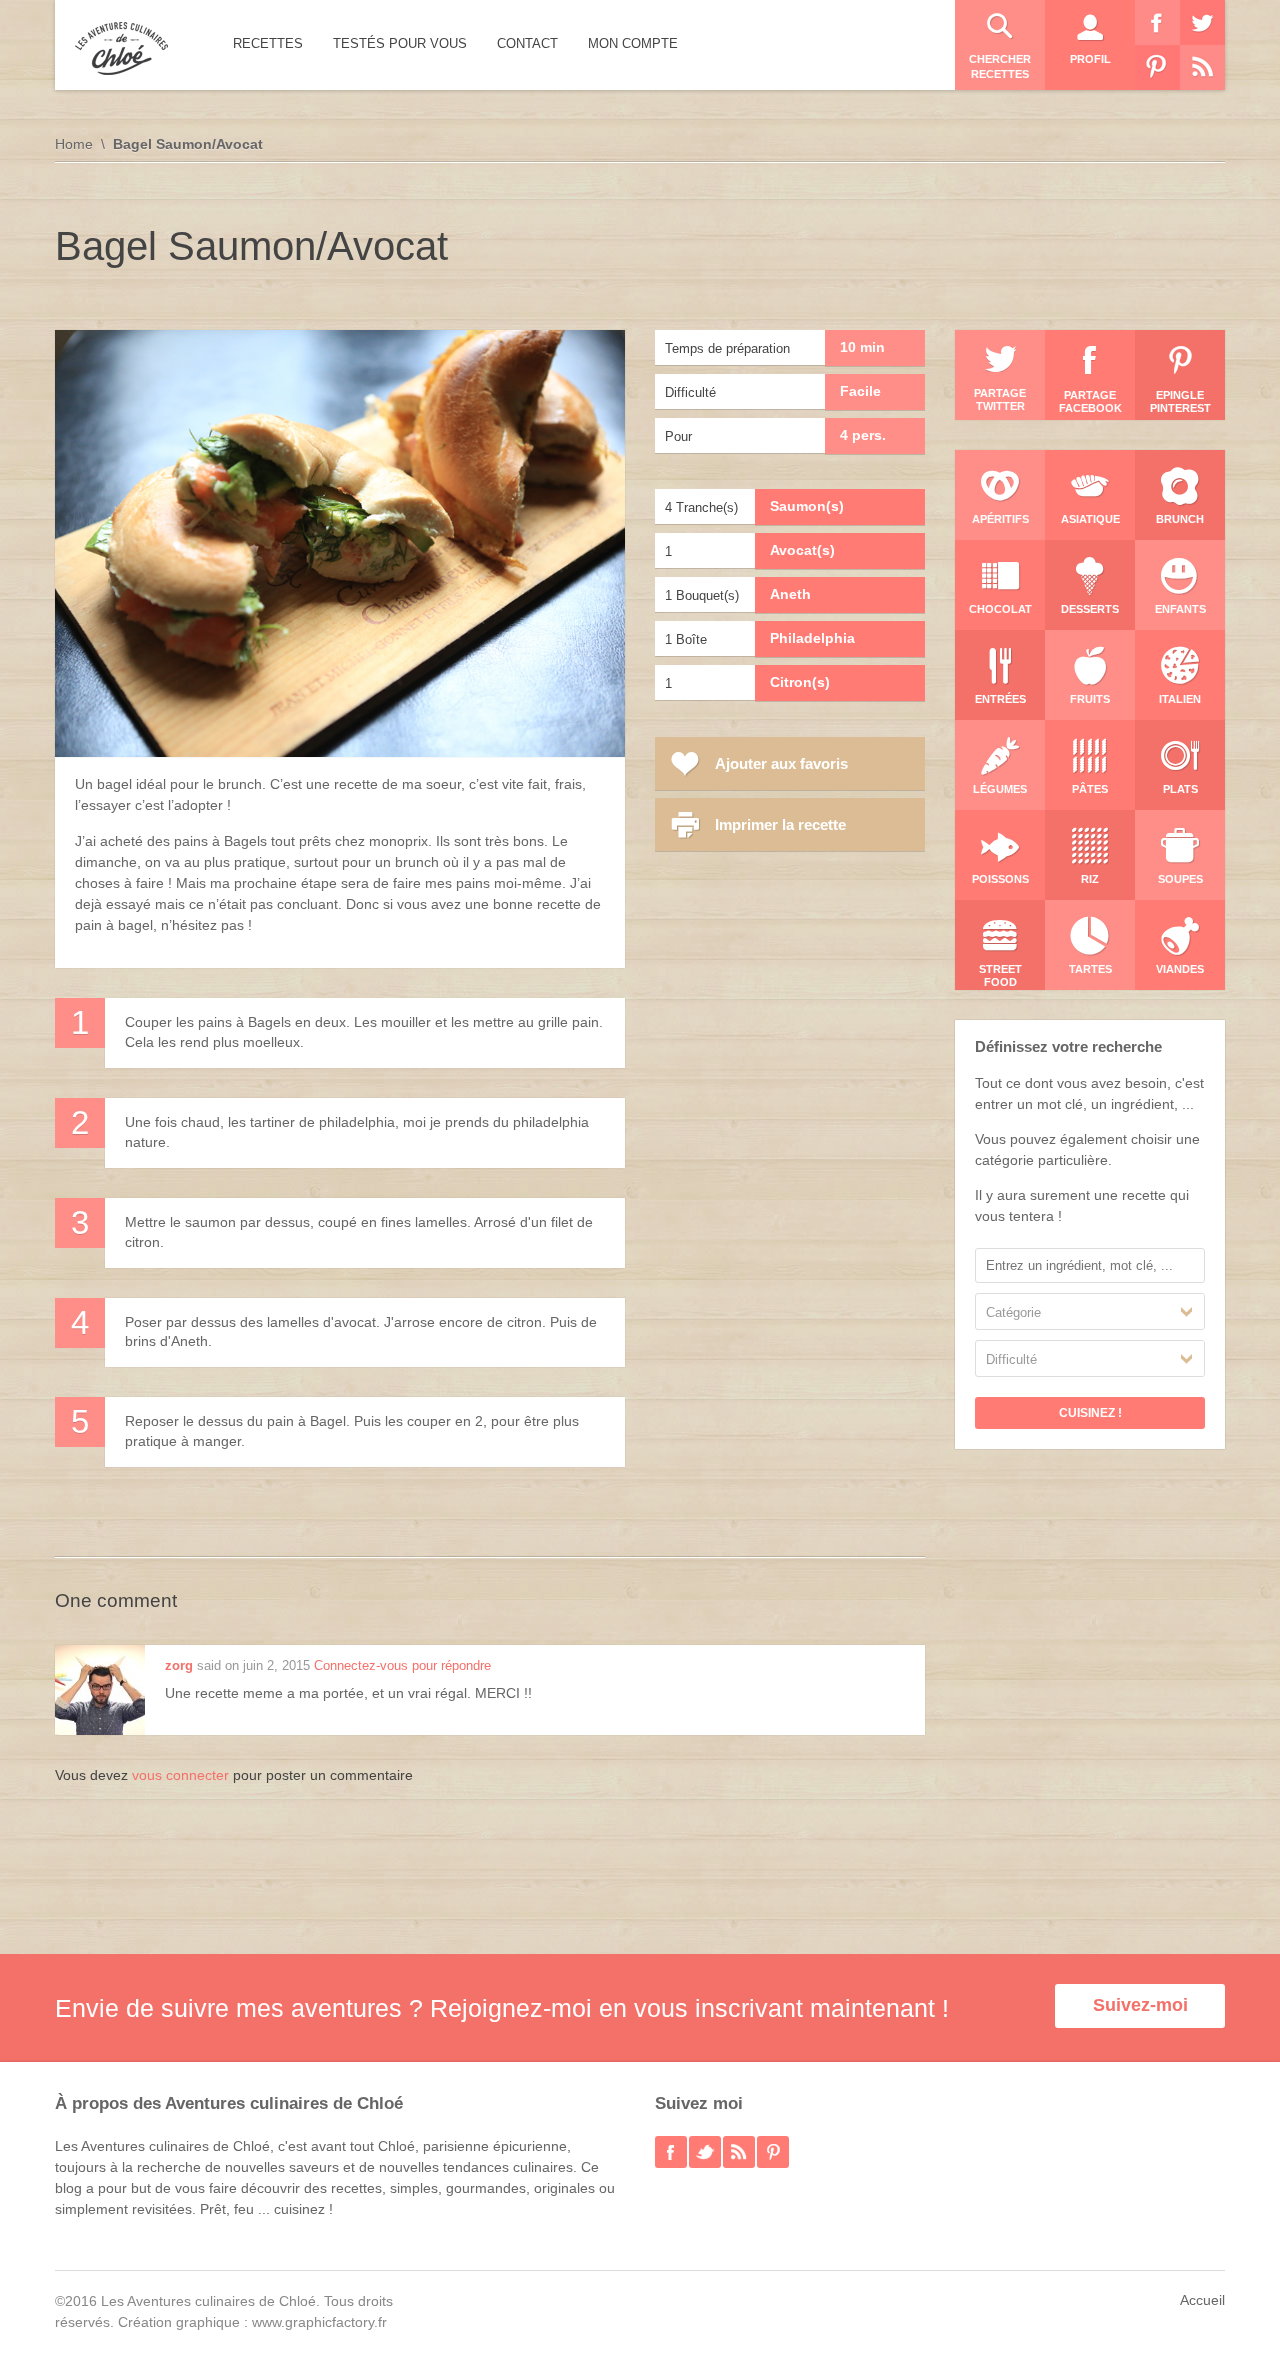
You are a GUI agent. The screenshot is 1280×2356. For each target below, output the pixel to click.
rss (739, 2152)
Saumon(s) (807, 506)
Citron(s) (800, 682)
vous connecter (180, 1775)
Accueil (1202, 2300)
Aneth (790, 594)
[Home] (121, 48)
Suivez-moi (1140, 2005)
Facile (860, 391)
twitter (705, 2152)
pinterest (773, 2152)
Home (74, 144)
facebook (671, 2152)
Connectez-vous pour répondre (402, 1665)
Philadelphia (812, 638)
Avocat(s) (802, 550)
